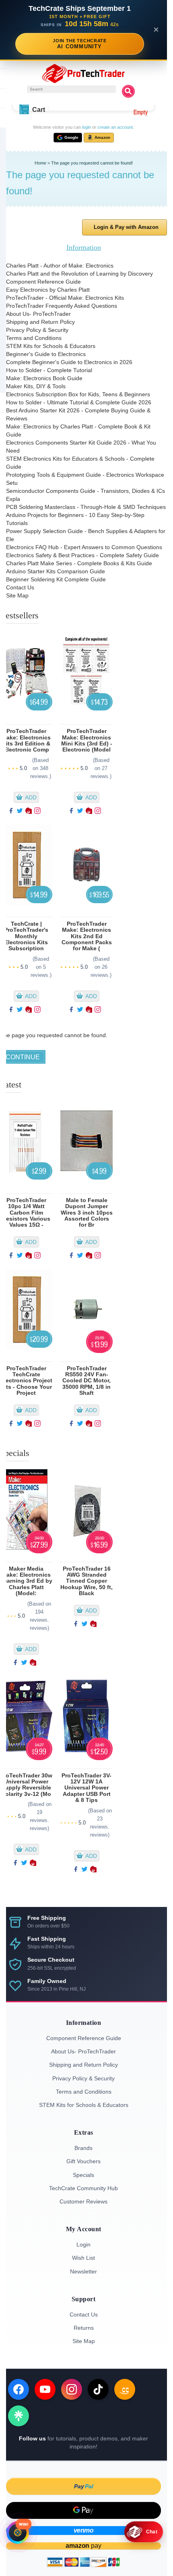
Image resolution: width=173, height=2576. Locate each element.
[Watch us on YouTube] (45, 2389)
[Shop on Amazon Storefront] (125, 2389)
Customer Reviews (83, 2201)
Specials (83, 2175)
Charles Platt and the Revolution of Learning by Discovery (79, 274)
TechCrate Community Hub (83, 2188)
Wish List (83, 2258)
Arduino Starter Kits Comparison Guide (56, 571)
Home (40, 163)
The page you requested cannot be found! (92, 163)
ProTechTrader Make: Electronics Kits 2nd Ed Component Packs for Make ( (87, 936)
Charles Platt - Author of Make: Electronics (60, 266)
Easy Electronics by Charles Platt (48, 290)
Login (83, 2244)
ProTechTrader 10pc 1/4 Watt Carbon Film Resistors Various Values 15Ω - (26, 1213)
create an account (115, 127)
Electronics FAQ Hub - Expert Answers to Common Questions (84, 547)
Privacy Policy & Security (37, 330)
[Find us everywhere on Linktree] (19, 2416)
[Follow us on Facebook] (19, 2389)
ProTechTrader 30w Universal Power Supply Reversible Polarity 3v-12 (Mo (26, 1785)
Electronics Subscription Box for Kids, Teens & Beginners (78, 394)
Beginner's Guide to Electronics (46, 354)
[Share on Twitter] (20, 812)
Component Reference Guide (43, 282)
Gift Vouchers (83, 2161)
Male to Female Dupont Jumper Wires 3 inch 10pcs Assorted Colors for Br (87, 1213)
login (86, 127)
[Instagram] (37, 812)
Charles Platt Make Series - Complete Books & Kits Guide (79, 563)
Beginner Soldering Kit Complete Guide (56, 579)
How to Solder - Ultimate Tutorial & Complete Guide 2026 (79, 402)
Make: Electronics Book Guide (44, 378)
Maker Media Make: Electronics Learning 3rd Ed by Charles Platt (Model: (26, 1581)
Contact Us (20, 587)
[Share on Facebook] (11, 812)
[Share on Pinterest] (29, 812)
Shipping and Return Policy (40, 322)
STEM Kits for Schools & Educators (51, 346)
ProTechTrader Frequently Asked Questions (62, 306)
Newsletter (83, 2271)
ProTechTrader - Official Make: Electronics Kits (65, 298)
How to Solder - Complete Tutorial (49, 370)
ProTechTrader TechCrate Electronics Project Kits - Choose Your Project (26, 1381)
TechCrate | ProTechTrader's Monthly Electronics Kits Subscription (26, 936)
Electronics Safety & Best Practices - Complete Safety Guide (82, 555)
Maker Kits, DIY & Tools (36, 386)
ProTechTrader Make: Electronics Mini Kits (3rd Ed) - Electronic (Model (87, 740)
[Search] (128, 91)
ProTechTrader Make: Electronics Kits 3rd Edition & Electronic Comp (26, 740)
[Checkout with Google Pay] (83, 2510)
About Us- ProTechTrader (38, 314)
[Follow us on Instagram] (72, 2389)
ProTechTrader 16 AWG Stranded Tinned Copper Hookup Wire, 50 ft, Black (86, 1581)
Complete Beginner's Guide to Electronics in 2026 (69, 362)
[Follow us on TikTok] (98, 2389)
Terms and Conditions (34, 338)
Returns (84, 2328)
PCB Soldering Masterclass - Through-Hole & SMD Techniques (86, 507)
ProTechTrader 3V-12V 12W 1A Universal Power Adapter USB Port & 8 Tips (86, 1788)
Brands (83, 2148)
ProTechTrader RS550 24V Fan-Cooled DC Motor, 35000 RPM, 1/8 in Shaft (86, 1381)
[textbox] (72, 89)
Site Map (17, 595)
